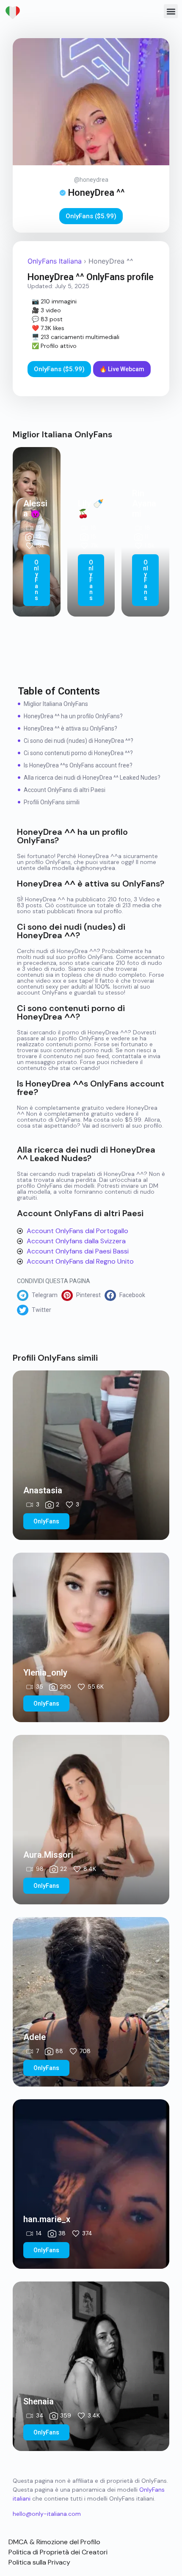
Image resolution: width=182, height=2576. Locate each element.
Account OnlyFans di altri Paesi (65, 790)
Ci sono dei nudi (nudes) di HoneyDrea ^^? (79, 741)
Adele (34, 2037)
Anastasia (43, 1490)
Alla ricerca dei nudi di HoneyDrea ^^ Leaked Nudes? (92, 778)
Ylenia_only (45, 1673)
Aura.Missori (48, 1855)
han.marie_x (47, 2219)
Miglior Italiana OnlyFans (56, 704)
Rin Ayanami (144, 503)
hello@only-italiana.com (47, 2514)
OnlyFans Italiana (55, 261)
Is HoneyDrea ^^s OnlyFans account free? (78, 765)
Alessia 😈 (35, 509)
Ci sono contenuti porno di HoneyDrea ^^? (78, 753)
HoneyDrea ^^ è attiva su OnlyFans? (70, 728)
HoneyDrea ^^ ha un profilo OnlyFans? (73, 716)
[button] (171, 11)
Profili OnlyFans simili (52, 802)
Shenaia (39, 2401)
